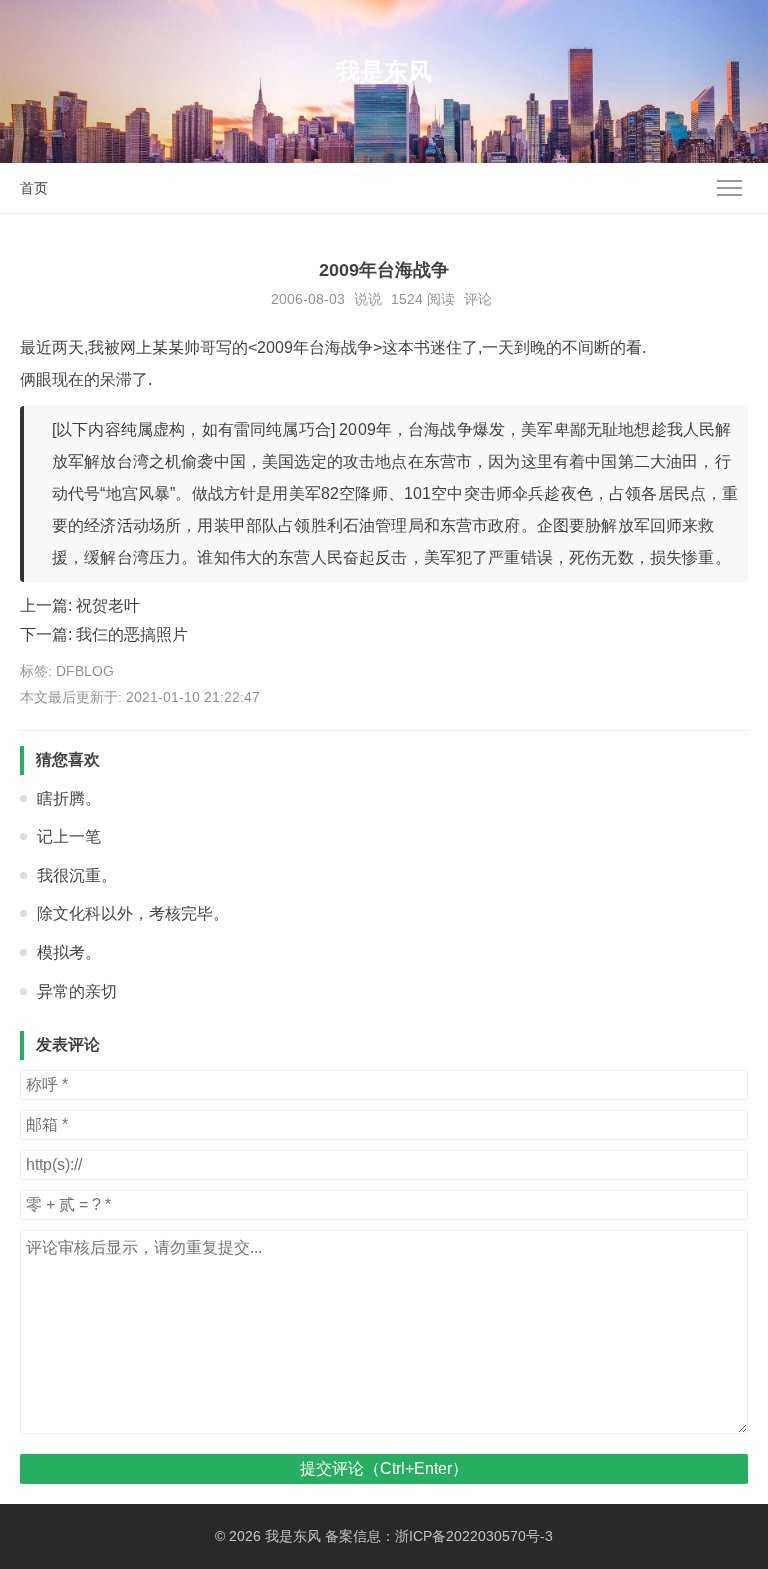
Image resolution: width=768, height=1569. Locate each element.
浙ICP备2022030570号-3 (474, 1536)
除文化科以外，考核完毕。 (133, 913)
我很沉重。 (77, 875)
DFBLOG (85, 671)
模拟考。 (69, 952)
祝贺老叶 (108, 605)
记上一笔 (69, 836)
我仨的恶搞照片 (132, 634)
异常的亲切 (77, 991)
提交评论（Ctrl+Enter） (384, 1468)
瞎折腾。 (69, 798)
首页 (34, 188)
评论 (478, 299)
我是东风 (384, 71)
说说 (368, 299)
